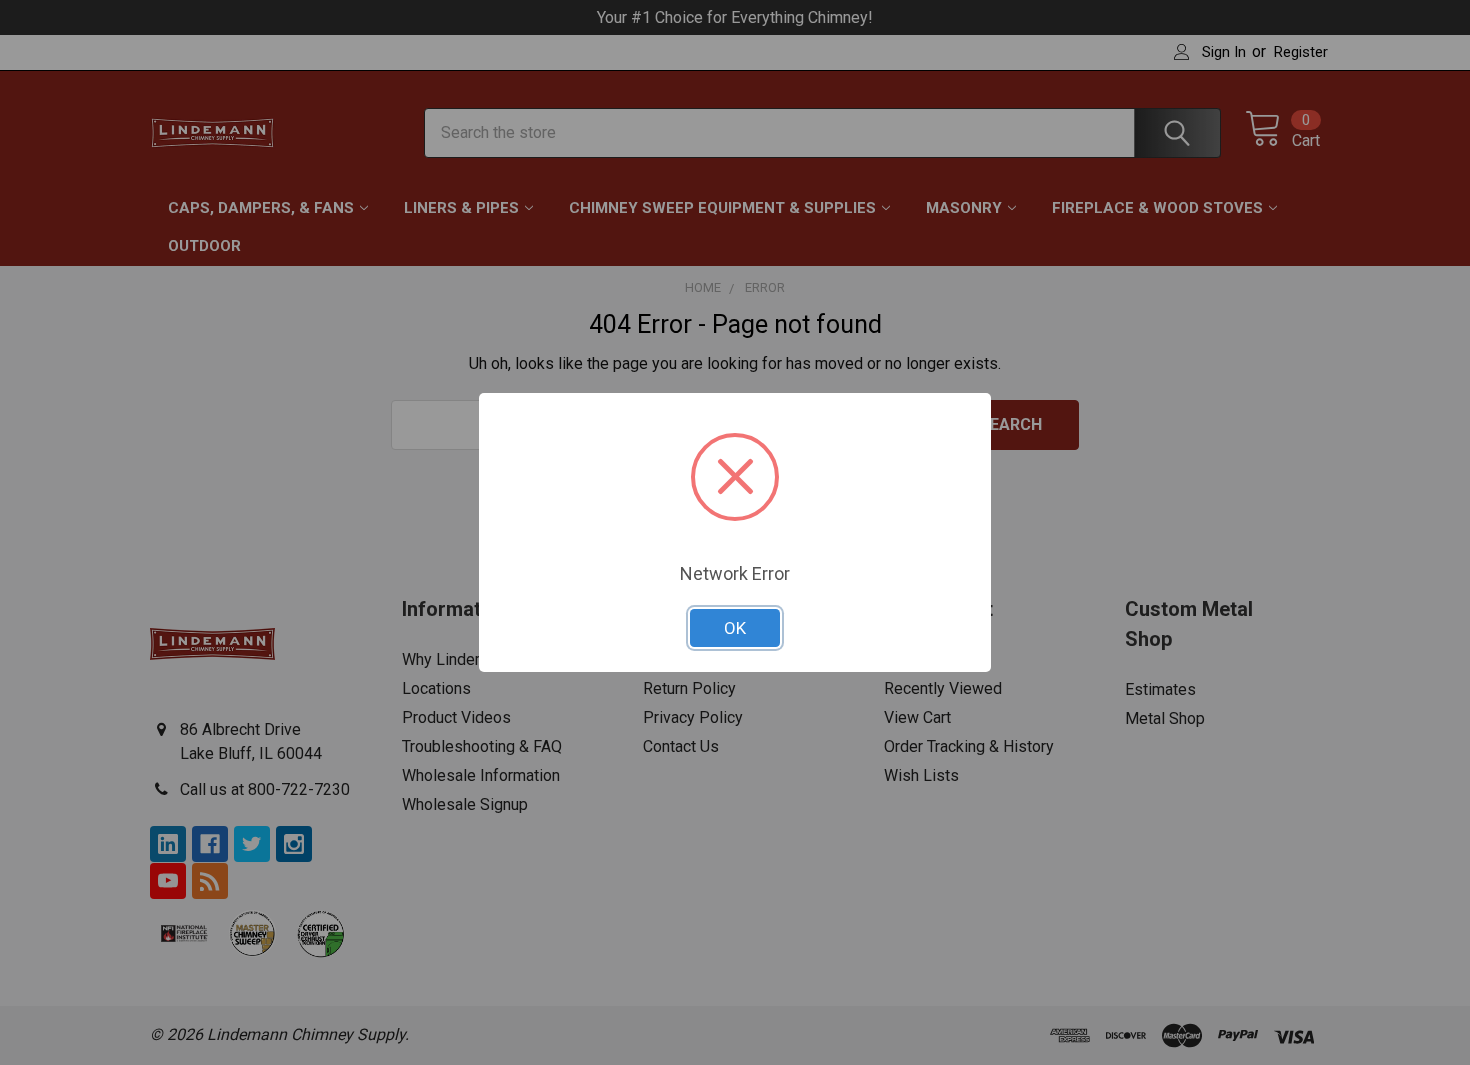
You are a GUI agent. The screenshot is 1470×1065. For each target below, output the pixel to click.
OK (735, 628)
